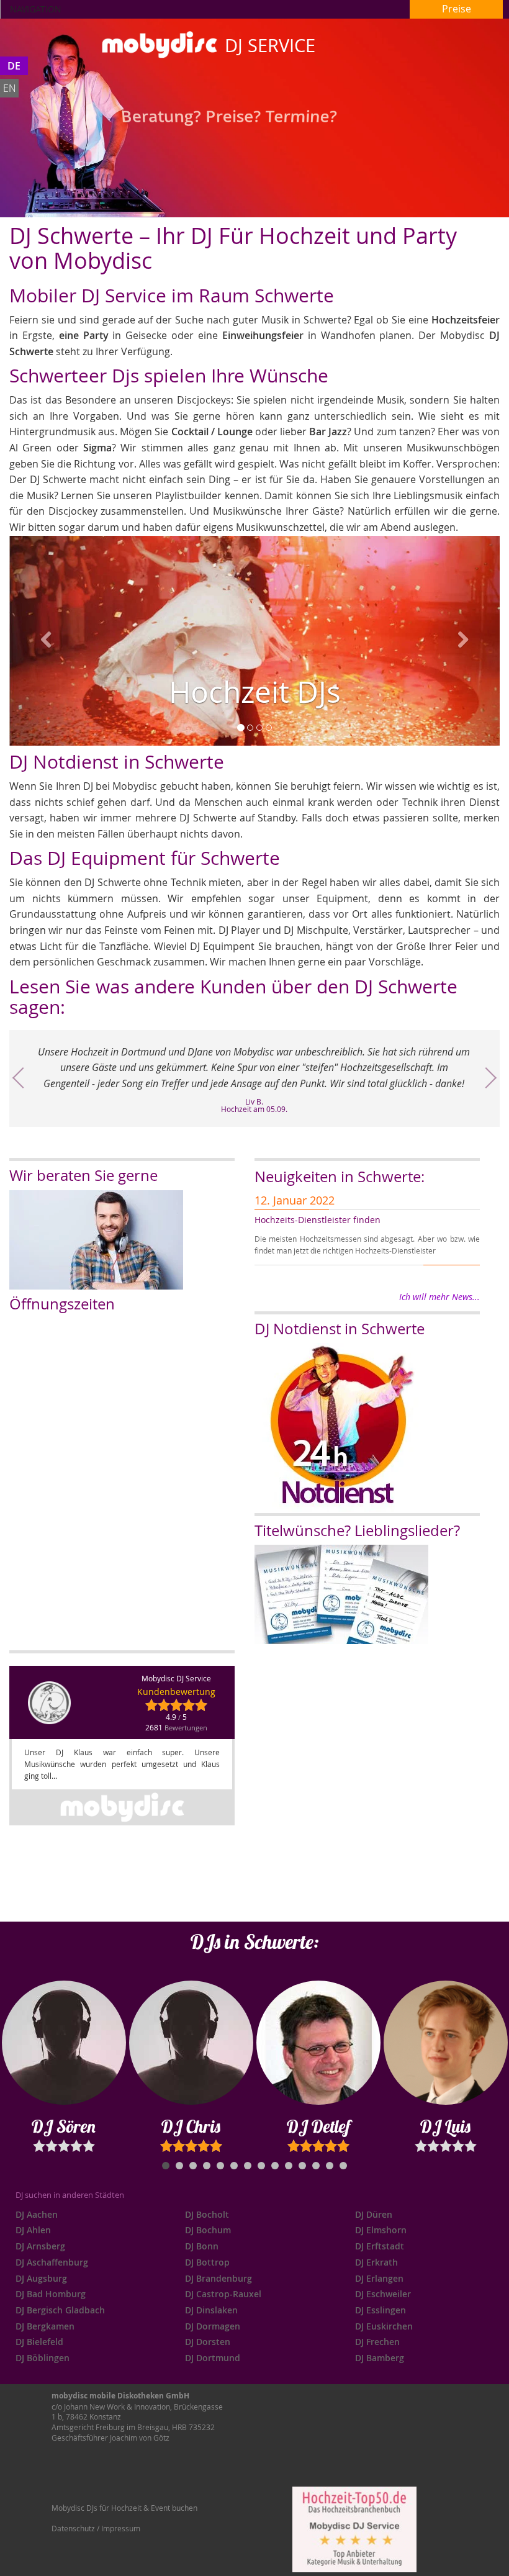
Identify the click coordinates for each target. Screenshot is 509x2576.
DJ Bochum (208, 2230)
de (14, 66)
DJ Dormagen (213, 2326)
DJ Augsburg (41, 2278)
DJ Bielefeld (39, 2342)
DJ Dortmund (213, 2358)
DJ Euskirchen (384, 2326)
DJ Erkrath (376, 2262)
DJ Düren (374, 2214)
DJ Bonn (202, 2246)
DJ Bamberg (380, 2358)
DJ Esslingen (381, 2310)
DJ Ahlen (33, 2230)
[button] (46, 641)
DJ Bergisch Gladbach (60, 2310)
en (10, 88)
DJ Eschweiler (383, 2294)
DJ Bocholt (207, 2214)
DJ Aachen (37, 2214)
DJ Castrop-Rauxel (223, 2294)
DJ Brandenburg (218, 2278)
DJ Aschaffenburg (52, 2262)
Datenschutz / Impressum (96, 2528)
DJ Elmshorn (381, 2230)
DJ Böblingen (43, 2358)
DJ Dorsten (208, 2342)
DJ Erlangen (379, 2278)
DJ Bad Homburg (51, 2294)
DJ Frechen (377, 2342)
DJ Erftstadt (380, 2246)
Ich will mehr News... (439, 1297)
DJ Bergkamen (45, 2326)
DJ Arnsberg (40, 2246)
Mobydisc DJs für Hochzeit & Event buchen (124, 2508)
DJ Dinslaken (211, 2310)
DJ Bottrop (207, 2262)
